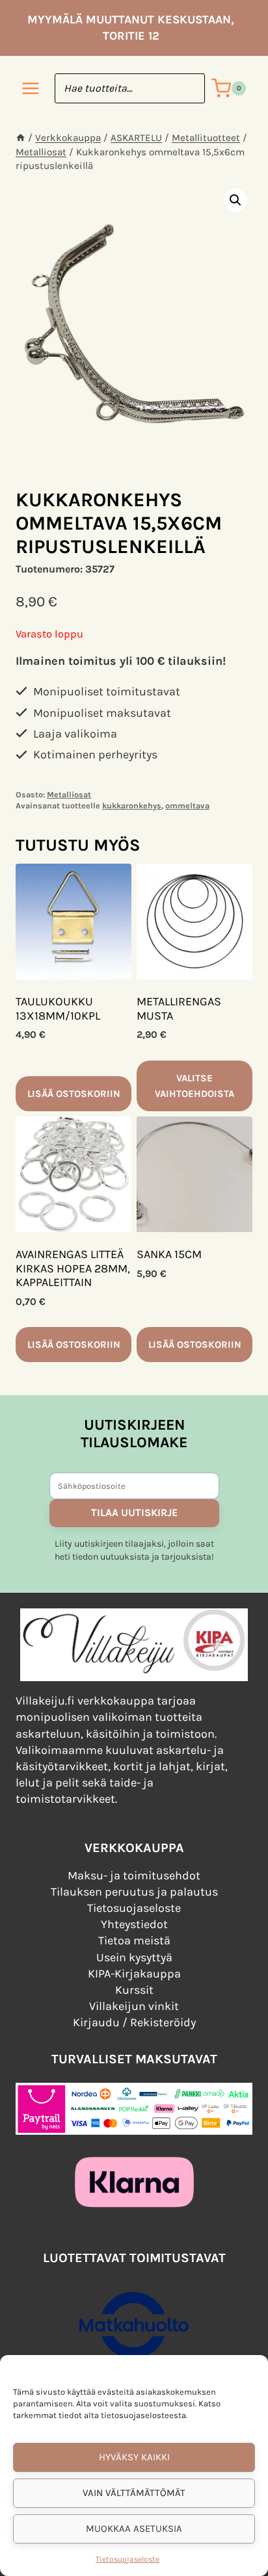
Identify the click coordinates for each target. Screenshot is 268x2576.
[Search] (189, 88)
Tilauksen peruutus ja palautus (134, 1892)
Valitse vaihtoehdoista (194, 1086)
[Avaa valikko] (31, 89)
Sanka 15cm (169, 1254)
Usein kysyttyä (134, 1957)
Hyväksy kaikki (134, 2457)
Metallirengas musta (179, 1009)
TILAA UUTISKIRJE (134, 1513)
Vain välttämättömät (134, 2493)
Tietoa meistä (134, 1940)
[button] (235, 200)
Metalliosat (69, 794)
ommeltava (187, 805)
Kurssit (134, 1990)
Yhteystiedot (134, 1924)
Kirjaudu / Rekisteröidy (134, 2022)
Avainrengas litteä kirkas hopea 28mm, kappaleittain (73, 1268)
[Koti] (20, 138)
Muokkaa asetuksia (134, 2529)
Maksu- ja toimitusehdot (134, 1875)
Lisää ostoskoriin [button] (74, 1094)
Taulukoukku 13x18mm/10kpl (58, 1009)
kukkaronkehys (132, 805)
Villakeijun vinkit (134, 2006)
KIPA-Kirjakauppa (134, 1974)
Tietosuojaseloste (127, 2559)
